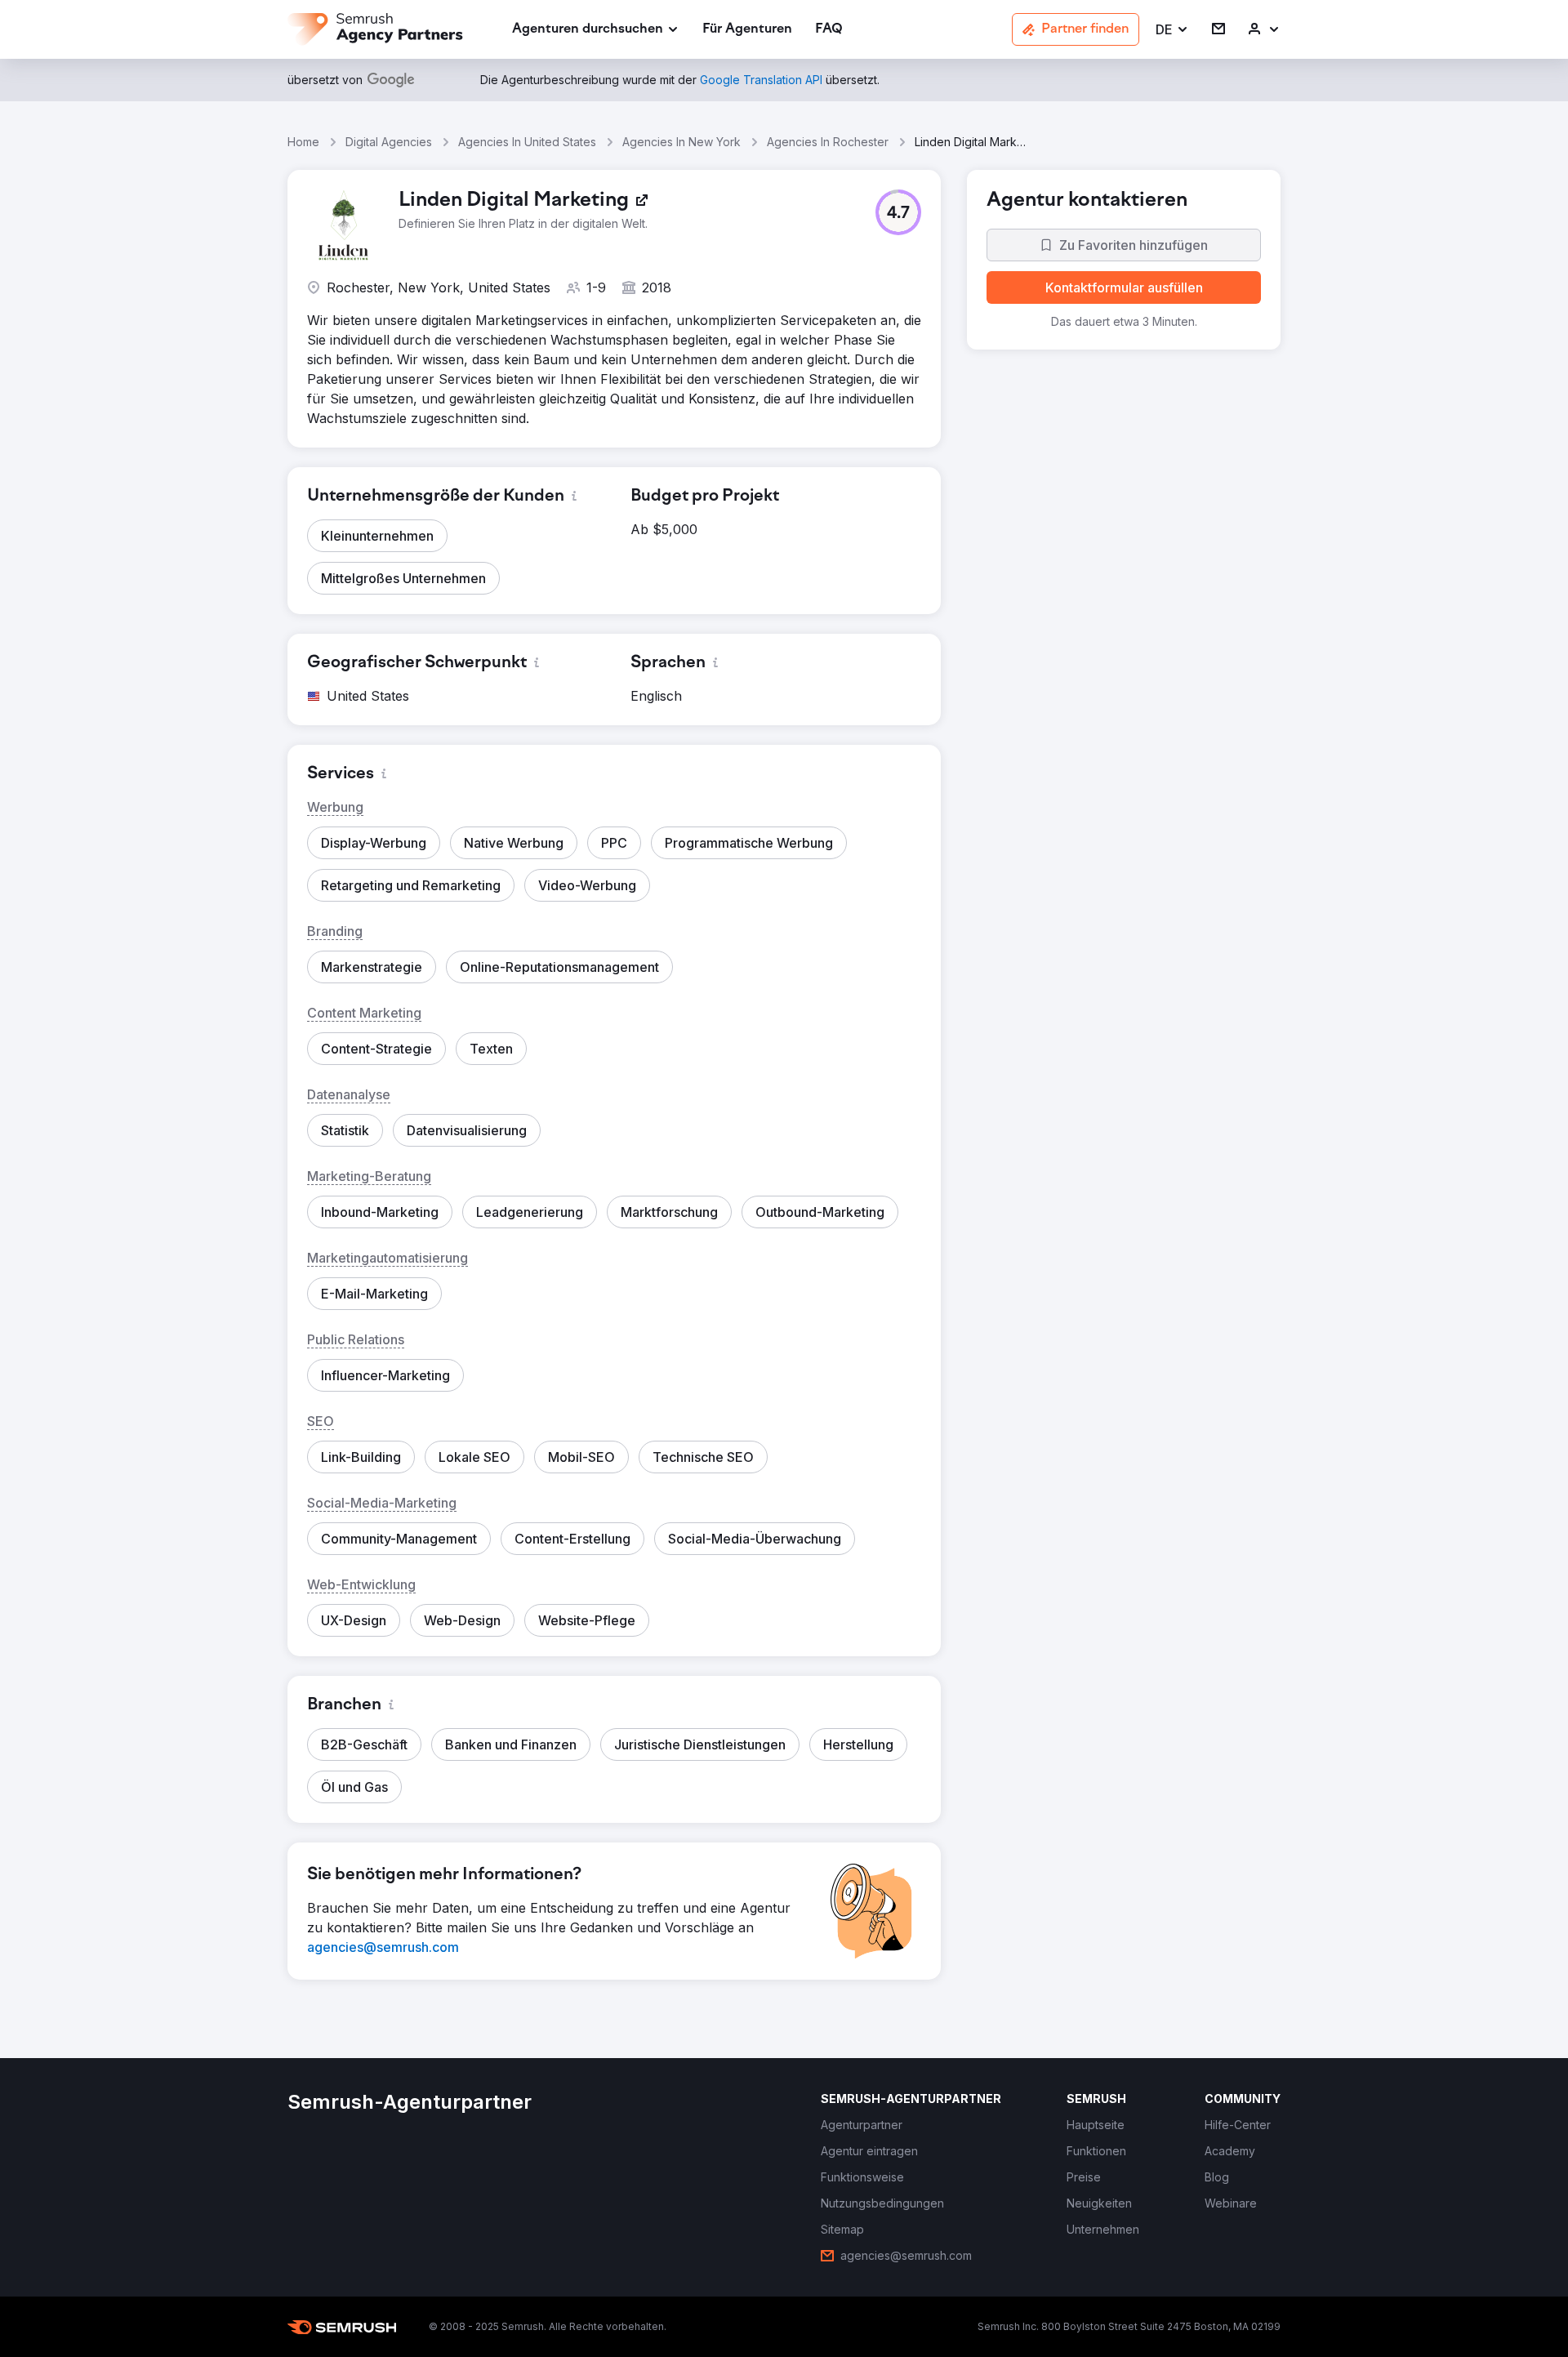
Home (303, 142)
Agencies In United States (527, 142)
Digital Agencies (389, 142)
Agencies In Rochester (828, 142)
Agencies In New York (682, 142)
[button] (1172, 30)
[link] (747, 30)
